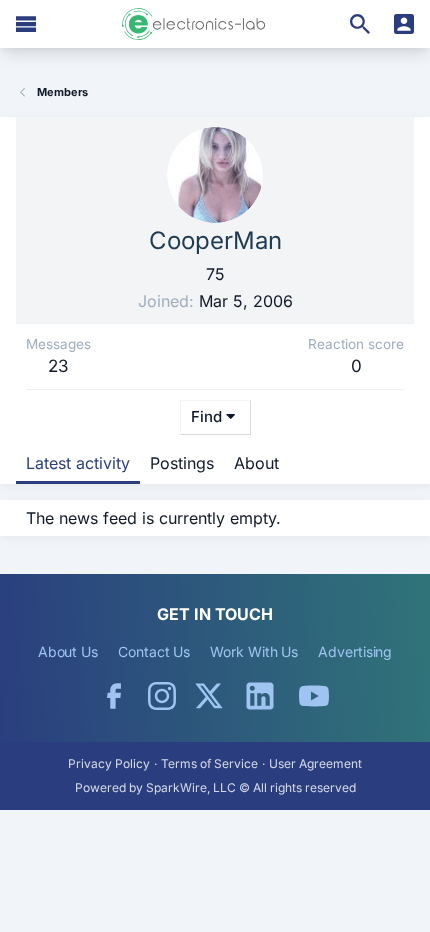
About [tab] (256, 463)
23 (58, 366)
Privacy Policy (109, 763)
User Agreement (315, 763)
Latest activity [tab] (78, 463)
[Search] (360, 24)
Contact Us (154, 651)
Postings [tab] (182, 463)
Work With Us (254, 651)
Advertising (355, 651)
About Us (68, 651)
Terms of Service (209, 763)
